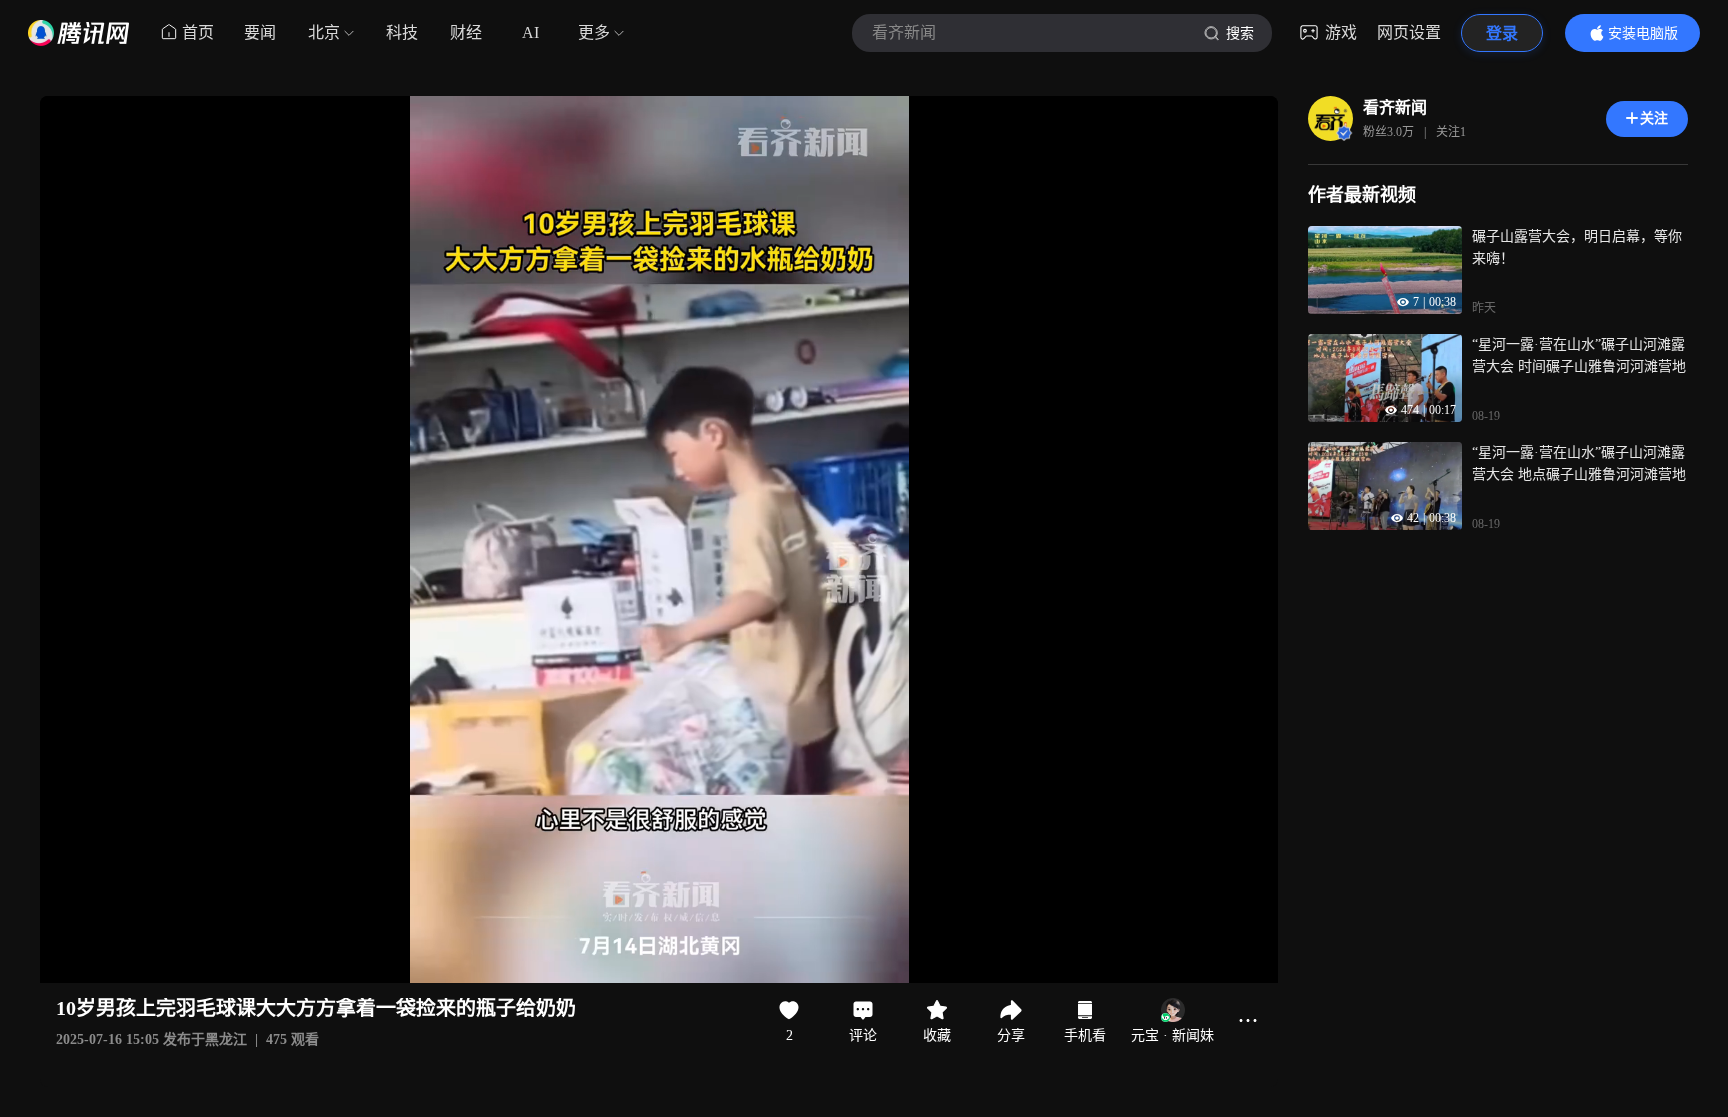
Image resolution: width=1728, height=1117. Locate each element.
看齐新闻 (1395, 107)
